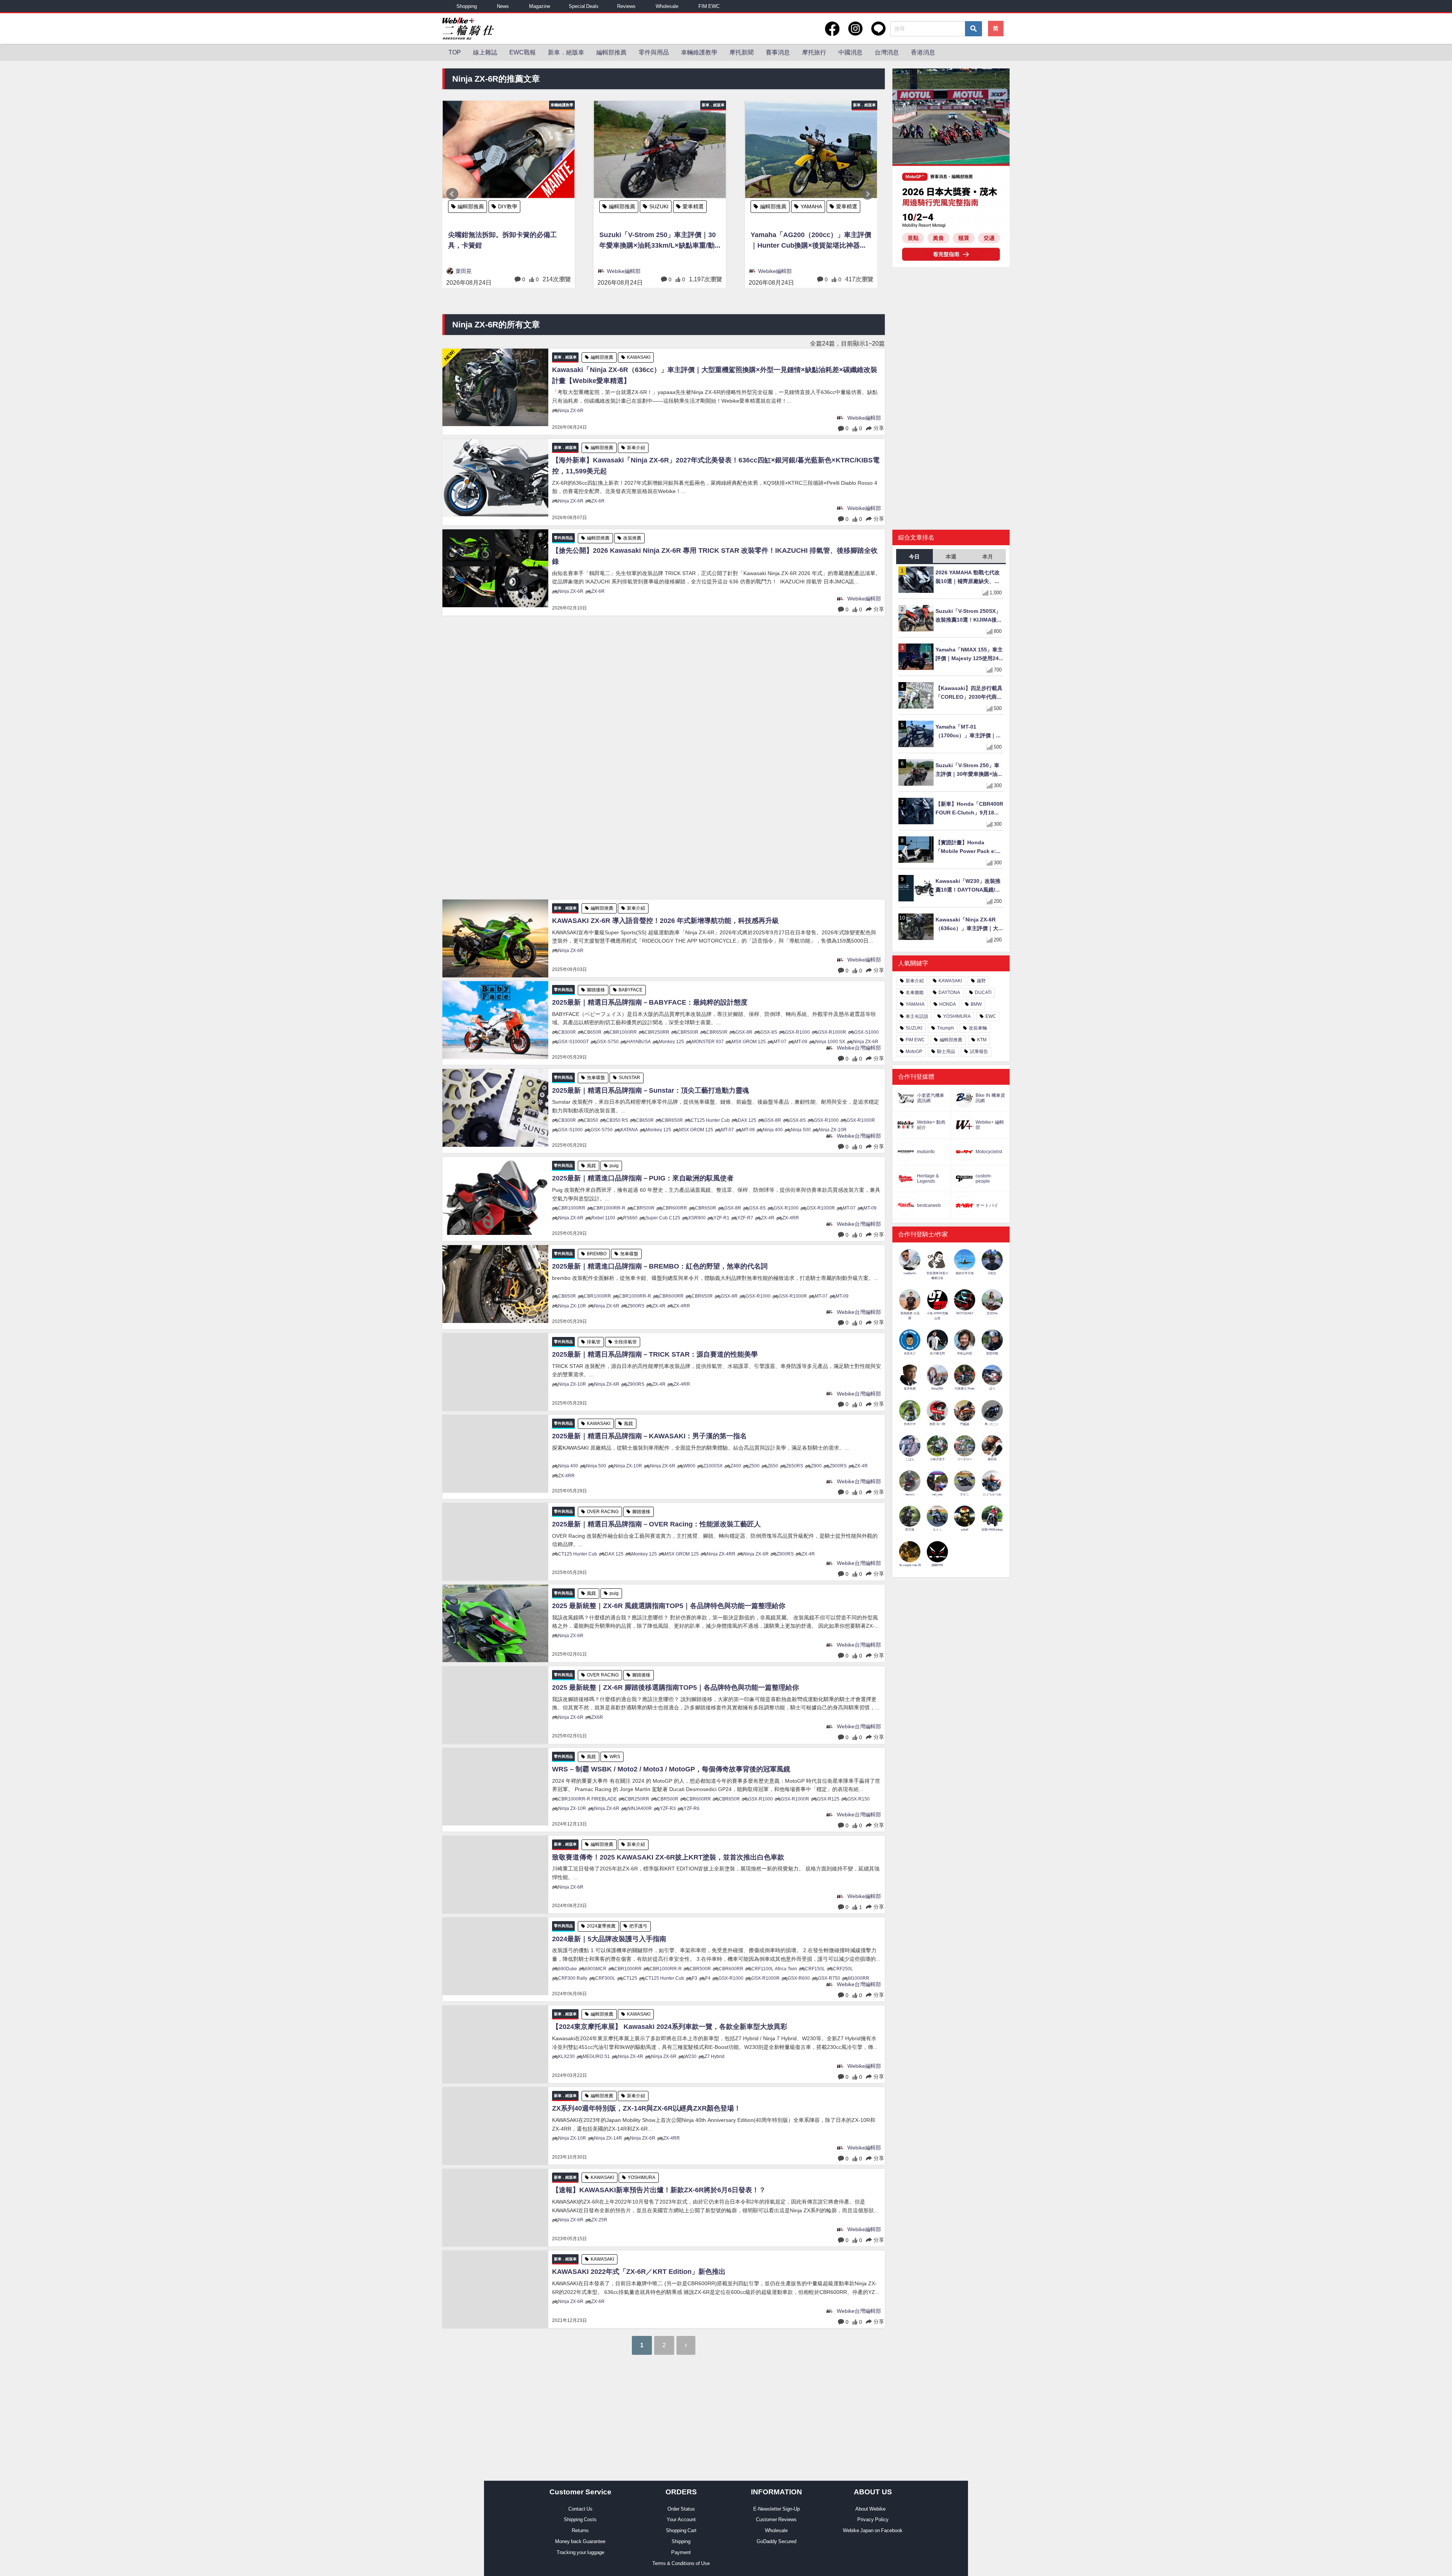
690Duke (568, 1969)
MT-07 (780, 1042)
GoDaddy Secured (776, 2541)
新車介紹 (636, 448)
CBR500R (688, 1032)
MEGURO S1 (596, 2056)
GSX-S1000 (866, 1032)
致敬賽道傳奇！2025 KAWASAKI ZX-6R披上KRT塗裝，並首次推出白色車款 (668, 1857)
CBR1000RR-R (609, 1208)
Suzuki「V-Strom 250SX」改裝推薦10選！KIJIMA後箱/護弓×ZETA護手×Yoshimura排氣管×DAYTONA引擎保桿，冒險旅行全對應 (970, 616)
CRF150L (815, 1969)
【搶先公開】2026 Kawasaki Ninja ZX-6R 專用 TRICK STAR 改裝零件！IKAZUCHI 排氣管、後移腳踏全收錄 (715, 556)
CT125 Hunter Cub (710, 1120)
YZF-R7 (745, 1218)
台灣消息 (887, 52)
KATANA (629, 1130)
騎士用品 (946, 1051)
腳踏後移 (596, 990)
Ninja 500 (801, 1130)
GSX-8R (744, 1032)
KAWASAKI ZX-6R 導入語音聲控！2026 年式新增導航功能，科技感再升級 (665, 921)
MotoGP (914, 1051)
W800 (689, 1466)
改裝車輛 (811, 206)
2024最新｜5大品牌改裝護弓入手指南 (609, 1939)
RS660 (630, 1218)
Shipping (681, 2541)
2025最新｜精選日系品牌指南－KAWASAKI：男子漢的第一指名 (649, 1436)
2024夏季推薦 (601, 1926)
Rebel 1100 (603, 1218)
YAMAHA (509, 206)
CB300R (567, 1032)
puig (614, 1166)
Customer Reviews (776, 2519)
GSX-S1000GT (573, 1042)
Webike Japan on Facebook (873, 2530)
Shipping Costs (580, 2519)
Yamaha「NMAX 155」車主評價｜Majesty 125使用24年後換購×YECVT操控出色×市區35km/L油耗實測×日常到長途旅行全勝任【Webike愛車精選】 (969, 655)
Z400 (736, 1466)
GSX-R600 (799, 1978)
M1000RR (859, 1978)
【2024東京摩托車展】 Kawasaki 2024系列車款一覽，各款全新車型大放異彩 (670, 2027)
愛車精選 (544, 206)
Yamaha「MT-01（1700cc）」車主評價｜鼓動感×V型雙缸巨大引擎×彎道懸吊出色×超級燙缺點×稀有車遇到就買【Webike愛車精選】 (969, 732)
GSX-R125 (828, 1799)
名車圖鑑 (915, 993)
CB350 (591, 1120)
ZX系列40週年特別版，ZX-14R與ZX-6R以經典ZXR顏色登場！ (646, 2108)
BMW (976, 1004)
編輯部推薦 (611, 52)
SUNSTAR (629, 1078)
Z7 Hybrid (714, 2056)
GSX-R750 (829, 1978)
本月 (988, 557)
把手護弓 (638, 1926)
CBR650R (717, 1032)
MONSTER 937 (708, 1042)
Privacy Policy (873, 2519)
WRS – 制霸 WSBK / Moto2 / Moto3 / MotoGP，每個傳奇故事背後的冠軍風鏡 (671, 1769)
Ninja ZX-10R (833, 1130)
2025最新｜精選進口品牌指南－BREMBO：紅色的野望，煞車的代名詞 (660, 1266)
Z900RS (636, 1306)
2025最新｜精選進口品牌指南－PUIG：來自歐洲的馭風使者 (643, 1178)
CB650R (593, 1032)
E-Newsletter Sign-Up (776, 2509)
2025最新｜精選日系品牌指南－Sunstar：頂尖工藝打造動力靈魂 (651, 1090)
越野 (981, 981)
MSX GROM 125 (749, 1042)
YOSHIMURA (641, 2177)
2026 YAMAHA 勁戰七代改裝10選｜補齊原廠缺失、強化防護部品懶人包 (968, 578)
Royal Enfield (851, 206)
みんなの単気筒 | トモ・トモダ (795, 271)
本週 (951, 557)
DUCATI (983, 993)
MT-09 (801, 1042)
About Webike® (873, 2509)
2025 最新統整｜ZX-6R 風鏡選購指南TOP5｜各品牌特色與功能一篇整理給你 (669, 1606)
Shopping (467, 6)
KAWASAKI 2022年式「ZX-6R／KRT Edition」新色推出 (639, 2272)
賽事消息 (778, 52)
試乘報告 (979, 1051)
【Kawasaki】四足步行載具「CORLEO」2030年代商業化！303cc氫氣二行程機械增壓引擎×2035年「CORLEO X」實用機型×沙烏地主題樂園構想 (970, 693)
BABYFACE (631, 990)
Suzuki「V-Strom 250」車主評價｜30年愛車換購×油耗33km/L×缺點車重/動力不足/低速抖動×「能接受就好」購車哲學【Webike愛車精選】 (969, 770)
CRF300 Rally (573, 1978)
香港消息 (923, 52)
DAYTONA (949, 993)
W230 (690, 2056)
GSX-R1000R (832, 1032)
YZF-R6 (692, 1808)
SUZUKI (914, 1028)
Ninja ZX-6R (571, 411)
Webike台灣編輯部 (859, 1048)
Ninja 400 (773, 1130)
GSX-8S (769, 1032)
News (503, 6)
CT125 (630, 1978)
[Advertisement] (664, 758)
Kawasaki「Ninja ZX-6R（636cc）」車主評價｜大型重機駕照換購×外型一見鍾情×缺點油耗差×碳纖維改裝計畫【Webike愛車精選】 (659, 241)
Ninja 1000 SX (830, 1042)
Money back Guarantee (580, 2541)
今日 (914, 557)
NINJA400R (640, 1808)
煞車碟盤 (596, 1078)
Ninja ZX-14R (608, 2138)
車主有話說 (917, 1016)
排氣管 (594, 1342)
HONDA (948, 1004)
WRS (615, 1757)
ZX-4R (768, 1218)
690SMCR (596, 1969)
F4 (708, 1978)
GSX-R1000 (797, 1032)
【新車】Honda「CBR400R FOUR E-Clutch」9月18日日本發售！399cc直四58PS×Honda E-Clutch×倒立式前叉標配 (969, 809)
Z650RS (795, 1466)
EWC (991, 1016)
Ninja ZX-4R (631, 2056)
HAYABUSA (639, 1042)
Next (867, 194)
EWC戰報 (523, 52)
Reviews (626, 6)
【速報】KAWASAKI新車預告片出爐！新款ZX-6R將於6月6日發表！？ (659, 2190)
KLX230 (566, 2056)
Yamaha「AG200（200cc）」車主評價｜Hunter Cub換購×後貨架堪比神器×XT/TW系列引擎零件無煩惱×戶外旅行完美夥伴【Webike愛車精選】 (508, 241)
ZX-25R (599, 2220)
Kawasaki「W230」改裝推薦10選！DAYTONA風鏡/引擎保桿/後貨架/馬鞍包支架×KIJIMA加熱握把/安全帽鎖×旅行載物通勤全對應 (970, 886)
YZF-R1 (721, 1218)
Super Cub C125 (663, 1218)
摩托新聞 (742, 52)
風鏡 (591, 1166)
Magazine (540, 6)
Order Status (681, 2509)
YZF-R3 (668, 1808)
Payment (681, 2552)
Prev (452, 194)
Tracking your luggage (580, 2552)
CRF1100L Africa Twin (774, 1969)
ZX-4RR (791, 1218)
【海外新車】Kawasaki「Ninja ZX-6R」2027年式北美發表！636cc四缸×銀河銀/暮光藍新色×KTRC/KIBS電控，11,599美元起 (716, 466)
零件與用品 (654, 52)
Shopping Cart (681, 2530)
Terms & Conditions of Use (681, 2563)
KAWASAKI (662, 206)
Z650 (773, 1466)
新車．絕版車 (566, 52)
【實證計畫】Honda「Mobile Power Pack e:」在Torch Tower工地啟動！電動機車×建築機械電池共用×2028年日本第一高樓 (969, 848)
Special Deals (584, 6)
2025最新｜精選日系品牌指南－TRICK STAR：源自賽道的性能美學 (655, 1354)
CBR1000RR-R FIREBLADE (587, 1799)
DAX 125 (747, 1120)
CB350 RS (617, 1120)
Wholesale (667, 6)
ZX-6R (598, 501)
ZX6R (597, 1717)
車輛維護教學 (699, 52)
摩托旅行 (814, 52)
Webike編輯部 (472, 271)
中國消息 (850, 52)
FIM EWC (709, 6)
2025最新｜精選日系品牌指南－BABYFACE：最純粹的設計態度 (650, 1002)
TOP (455, 52)
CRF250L (843, 1969)
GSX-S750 (608, 1042)
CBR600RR (675, 1208)
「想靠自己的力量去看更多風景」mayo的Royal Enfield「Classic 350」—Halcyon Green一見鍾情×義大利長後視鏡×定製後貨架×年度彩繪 (811, 241)
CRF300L (605, 1978)
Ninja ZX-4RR (721, 1554)
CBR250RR (657, 1032)
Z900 (816, 1466)
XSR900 (697, 1218)
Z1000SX (713, 1466)
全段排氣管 (625, 1342)
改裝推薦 (632, 538)
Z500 (754, 1466)
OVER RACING (603, 1512)
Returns (580, 2530)
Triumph (946, 1028)
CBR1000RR (623, 1032)
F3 (695, 1978)
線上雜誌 (485, 52)
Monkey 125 (671, 1042)
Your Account (681, 2519)
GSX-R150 (859, 1799)
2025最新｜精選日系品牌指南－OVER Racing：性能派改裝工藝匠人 (656, 1524)
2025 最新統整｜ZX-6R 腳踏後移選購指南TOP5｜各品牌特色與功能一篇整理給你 (676, 1687)
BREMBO (597, 1254)
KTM (982, 1040)
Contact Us (580, 2509)
